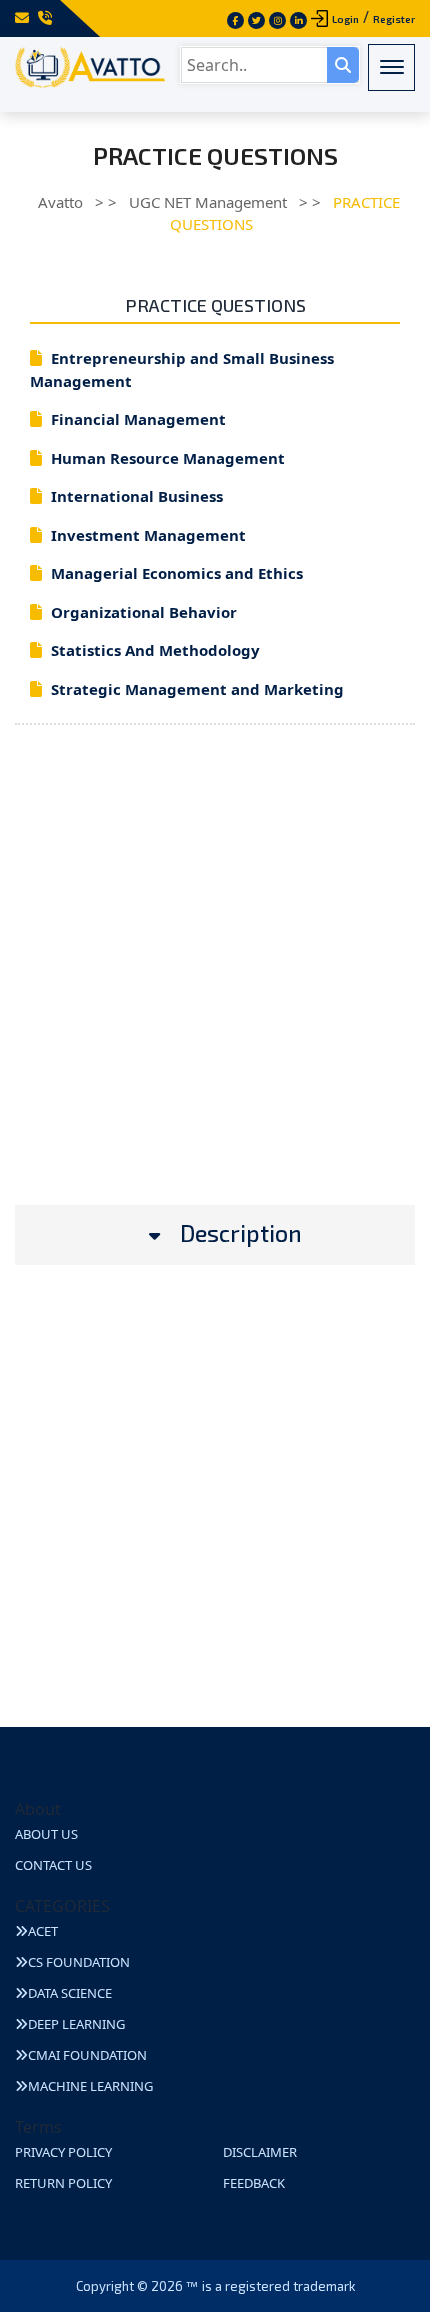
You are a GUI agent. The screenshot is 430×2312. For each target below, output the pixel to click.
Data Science (70, 1993)
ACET (43, 1931)
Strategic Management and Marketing (197, 689)
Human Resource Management (168, 458)
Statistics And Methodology (155, 650)
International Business (137, 496)
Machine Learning (90, 2086)
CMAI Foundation (87, 2055)
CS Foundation (79, 1962)
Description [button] (241, 1233)
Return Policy (63, 2183)
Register (394, 19)
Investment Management (148, 535)
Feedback (254, 2183)
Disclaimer (260, 2152)
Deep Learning (76, 2024)
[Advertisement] (215, 990)
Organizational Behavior (144, 612)
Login (345, 19)
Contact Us (53, 1865)
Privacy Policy (63, 2152)
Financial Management (138, 419)
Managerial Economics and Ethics (177, 573)
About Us (46, 1834)
